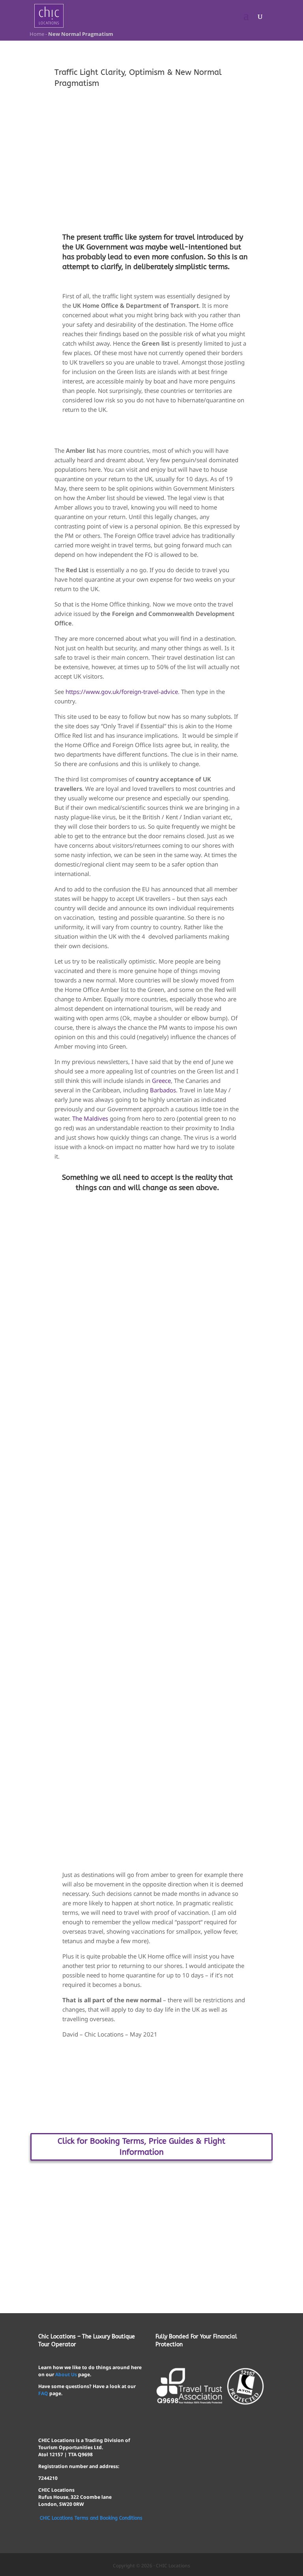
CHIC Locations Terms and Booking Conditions (91, 2518)
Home (36, 34)
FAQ (43, 2393)
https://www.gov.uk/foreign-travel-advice (122, 692)
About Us (66, 2374)
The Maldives (90, 1118)
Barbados (163, 1090)
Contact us (151, 2209)
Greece (161, 1081)
